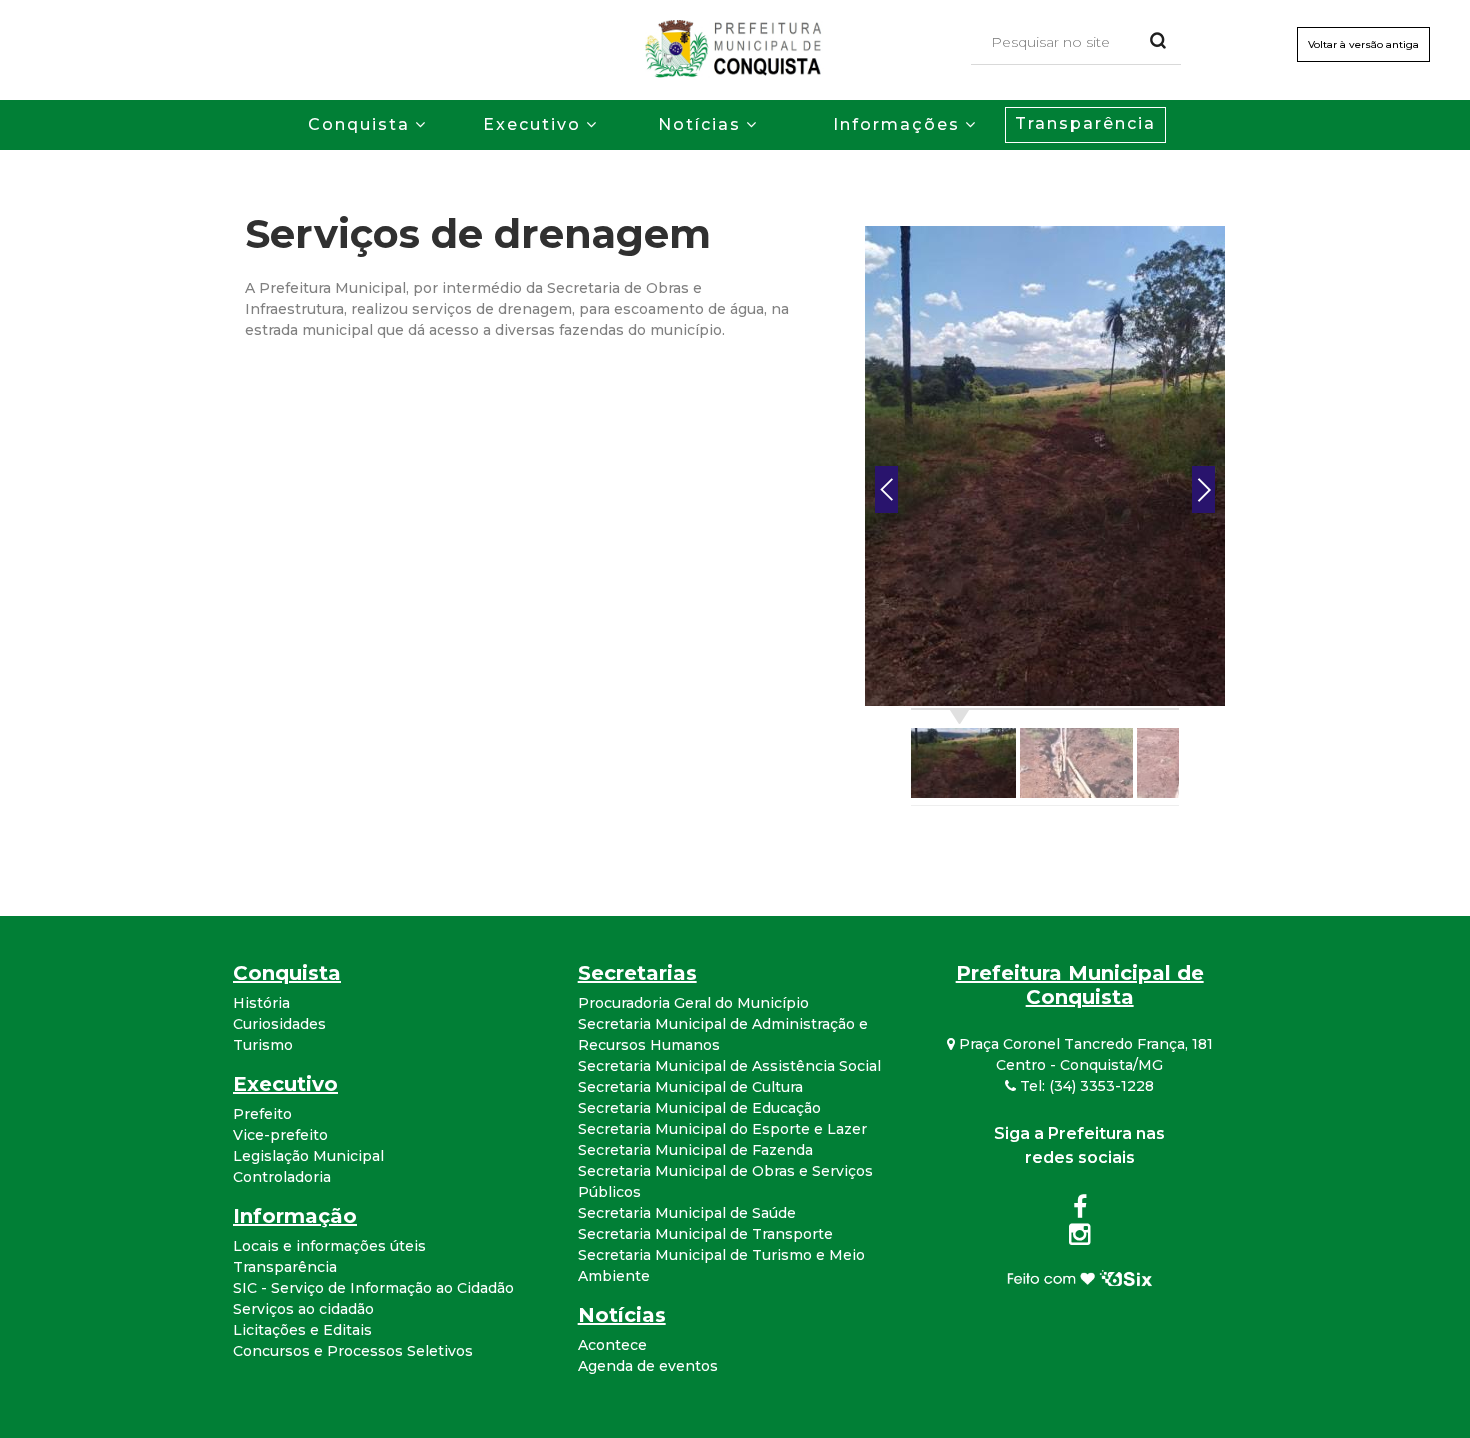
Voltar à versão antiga (1363, 44)
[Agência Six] (1079, 1277)
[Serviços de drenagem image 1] (1045, 465)
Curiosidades (279, 1024)
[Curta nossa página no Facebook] (1080, 1211)
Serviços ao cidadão (303, 1309)
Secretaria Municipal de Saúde (687, 1213)
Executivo (532, 124)
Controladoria (282, 1177)
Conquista (359, 124)
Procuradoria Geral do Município (693, 1003)
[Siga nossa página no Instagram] (1079, 1238)
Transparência (1085, 123)
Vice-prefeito (280, 1135)
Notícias (699, 124)
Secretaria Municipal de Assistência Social (729, 1066)
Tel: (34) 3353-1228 (1085, 1086)
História (261, 1003)
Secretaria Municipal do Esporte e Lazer (722, 1129)
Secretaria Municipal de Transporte (705, 1234)
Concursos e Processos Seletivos (353, 1351)
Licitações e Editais (302, 1330)
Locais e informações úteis (329, 1246)
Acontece (612, 1345)
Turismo (263, 1045)
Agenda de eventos (648, 1366)
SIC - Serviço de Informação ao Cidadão (373, 1288)
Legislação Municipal (308, 1156)
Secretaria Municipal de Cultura (690, 1087)
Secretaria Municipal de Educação (699, 1108)
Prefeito (262, 1114)
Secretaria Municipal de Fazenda (695, 1150)
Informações (896, 124)
